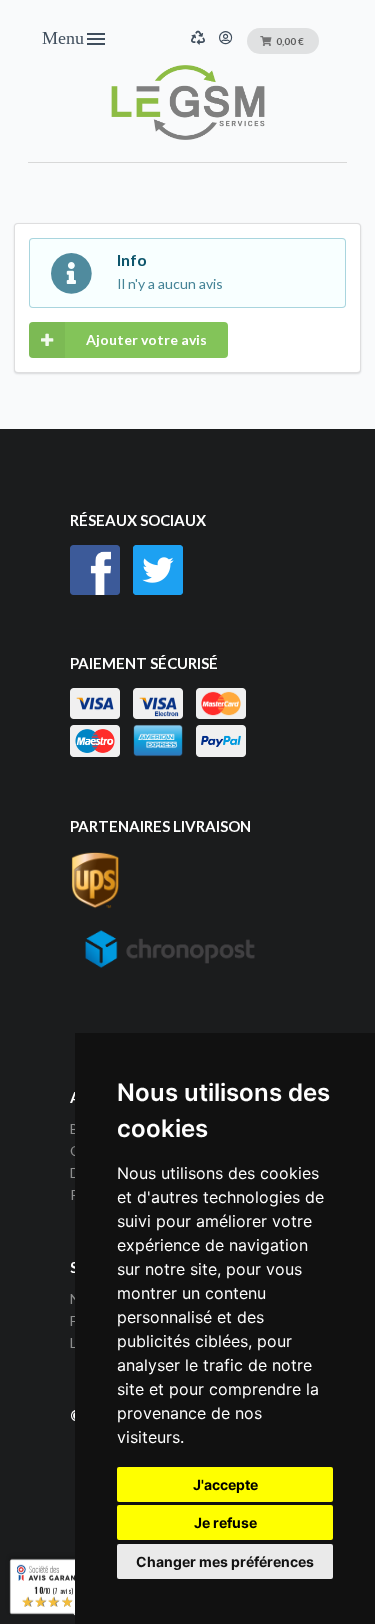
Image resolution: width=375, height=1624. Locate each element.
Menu (75, 39)
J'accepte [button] (225, 1484)
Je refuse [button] (225, 1522)
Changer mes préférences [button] (225, 1561)
